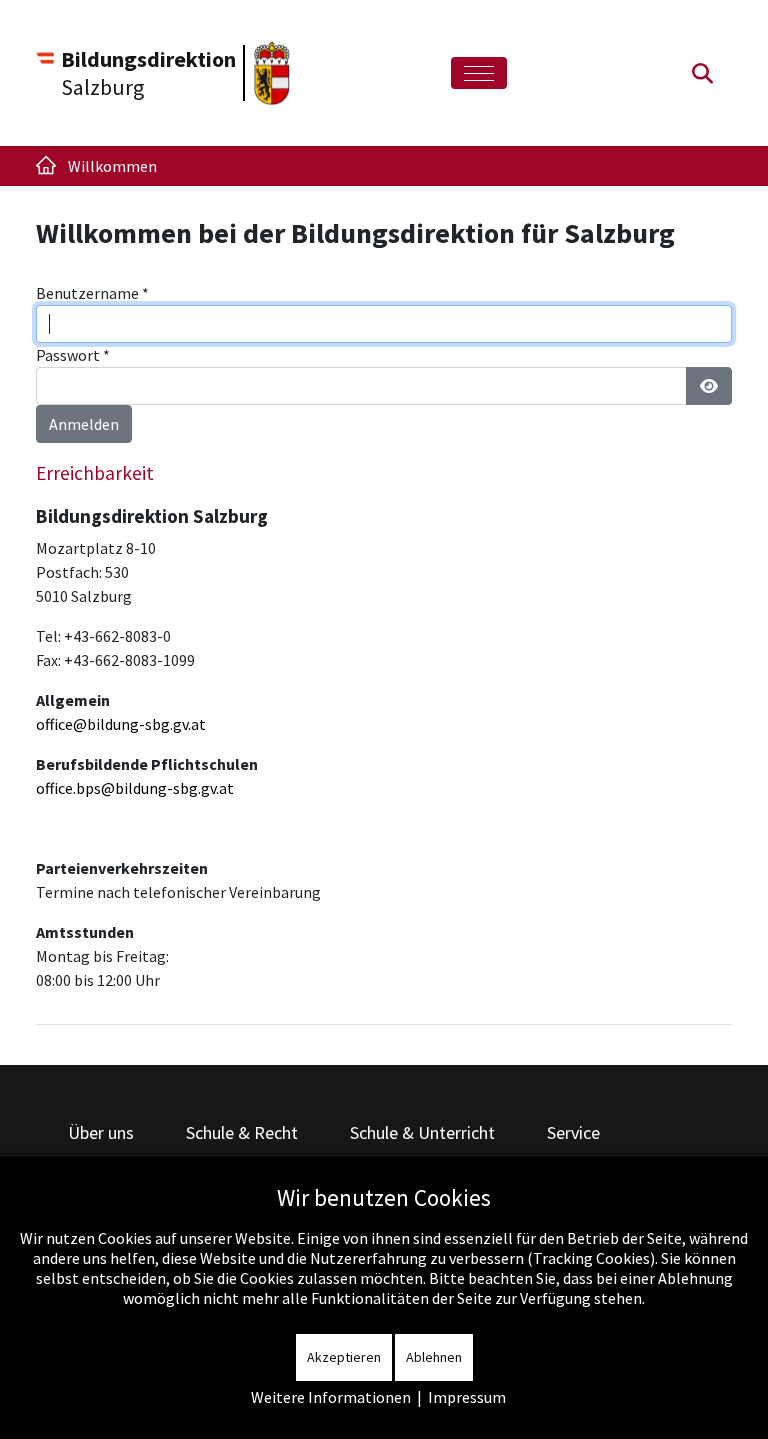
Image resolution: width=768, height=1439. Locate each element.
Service (573, 1132)
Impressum (467, 1397)
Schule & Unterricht (422, 1132)
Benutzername (92, 293)
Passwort (73, 355)
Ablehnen (434, 1357)
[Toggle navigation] (479, 73)
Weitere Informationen (331, 1397)
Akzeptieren (344, 1357)
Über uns (101, 1132)
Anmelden (84, 424)
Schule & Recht (242, 1132)
